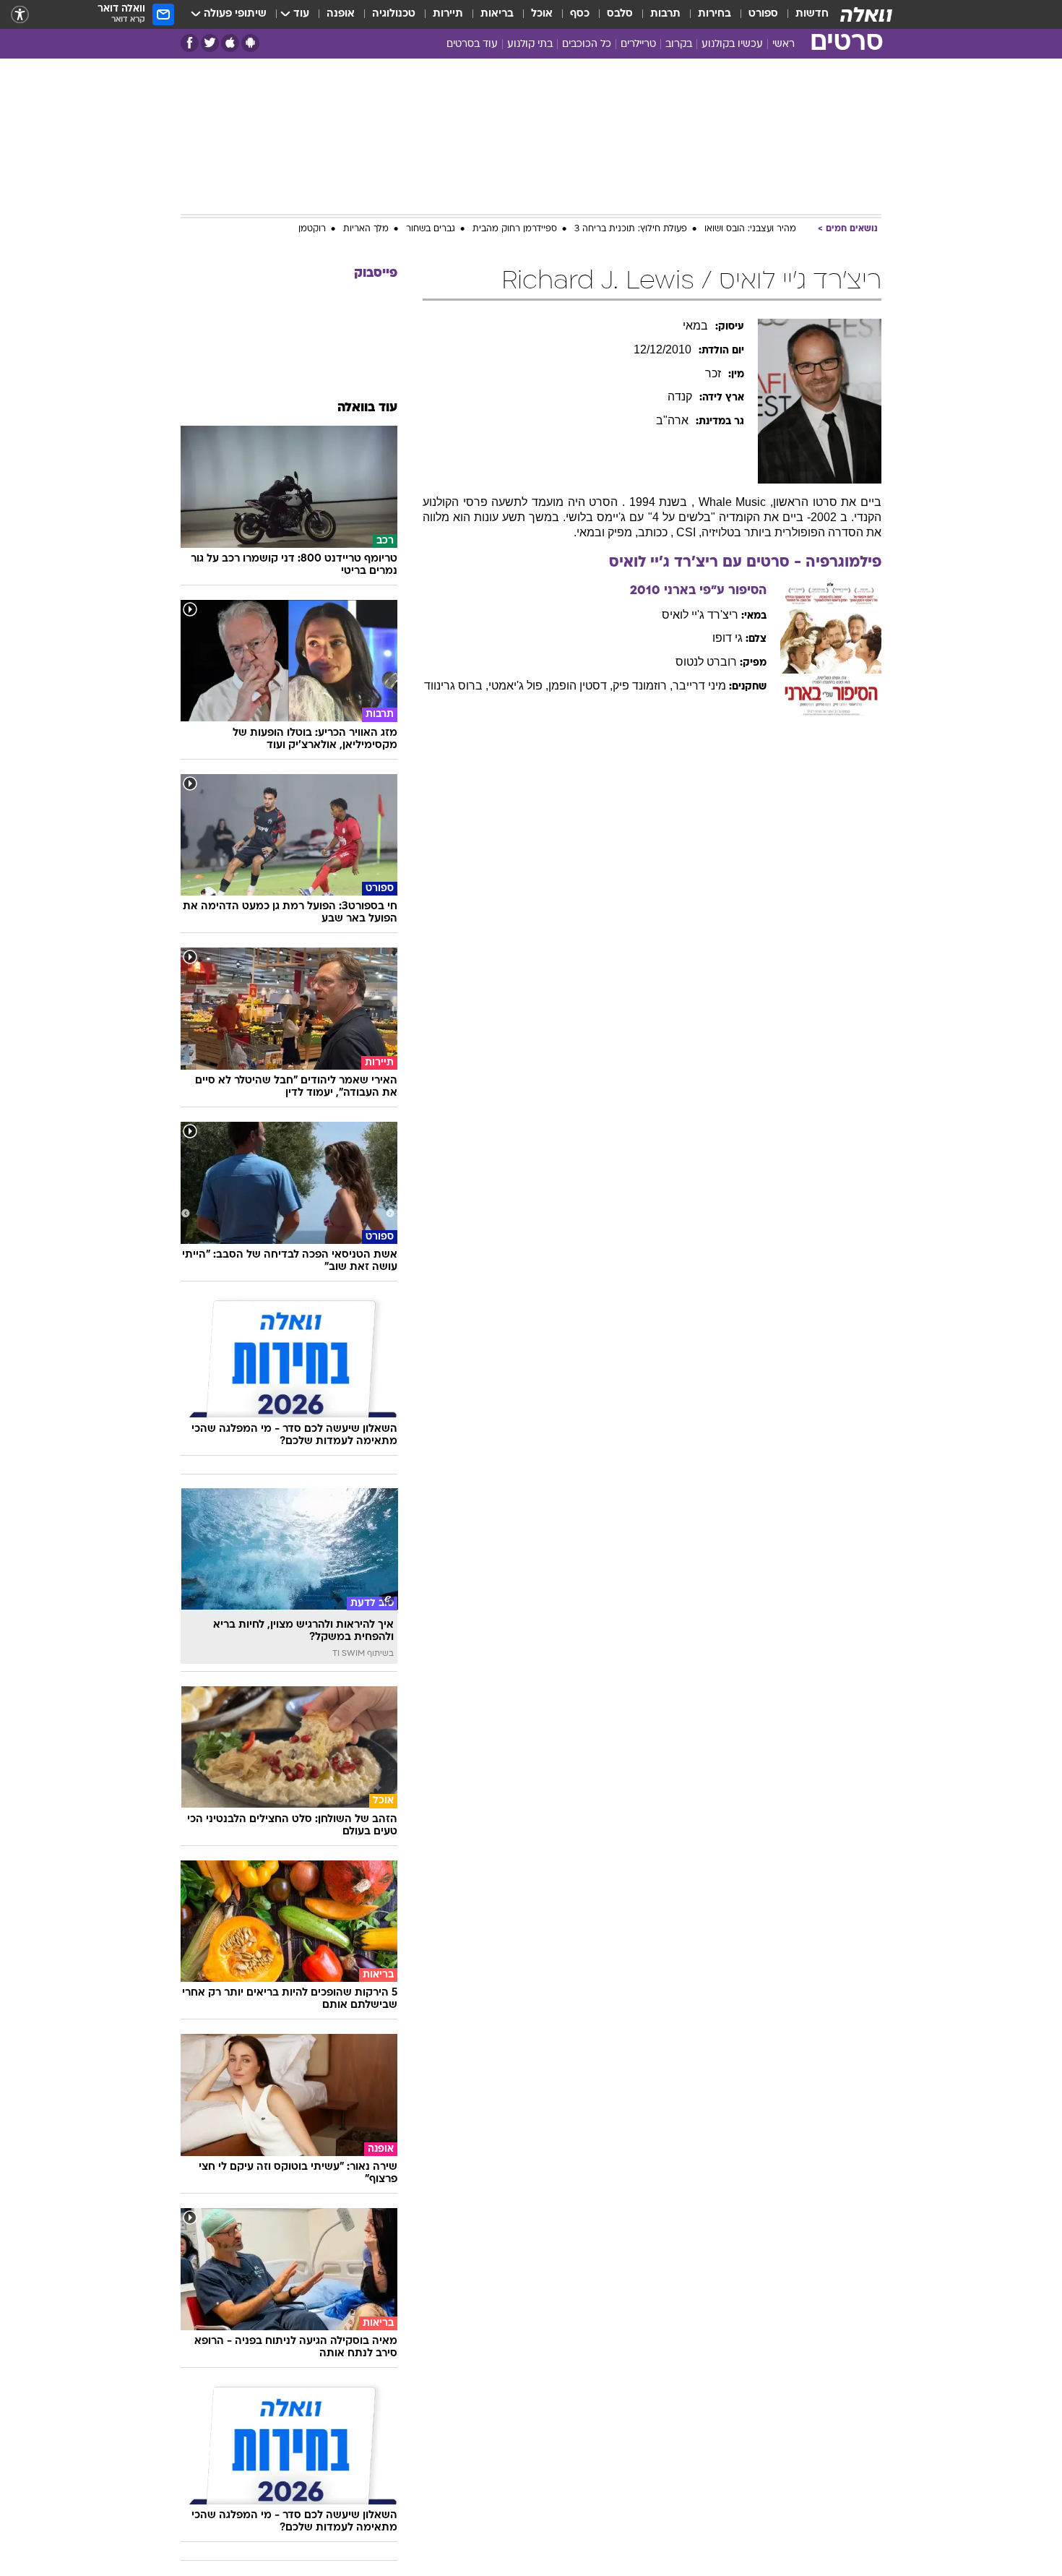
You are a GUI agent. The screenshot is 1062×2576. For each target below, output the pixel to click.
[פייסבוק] (190, 43)
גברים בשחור (431, 229)
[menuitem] (803, 14)
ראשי (783, 44)
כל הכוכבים (587, 44)
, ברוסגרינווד (456, 686)
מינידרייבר (699, 686)
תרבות (665, 14)
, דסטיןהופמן (580, 686)
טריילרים (638, 44)
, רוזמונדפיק (643, 686)
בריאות (497, 14)
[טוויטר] (210, 43)
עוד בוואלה (367, 408)
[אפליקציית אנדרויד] (250, 43)
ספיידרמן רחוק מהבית (515, 229)
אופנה (341, 14)
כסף (580, 14)
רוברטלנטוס (706, 662)
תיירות (448, 14)
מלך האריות (366, 229)
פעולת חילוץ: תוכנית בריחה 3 (631, 229)
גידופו (728, 638)
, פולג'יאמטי (518, 686)
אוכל (542, 14)
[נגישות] (20, 15)
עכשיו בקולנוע (732, 44)
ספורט (763, 14)
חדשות (812, 14)
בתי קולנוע (530, 44)
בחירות (715, 14)
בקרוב (679, 44)
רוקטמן (312, 229)
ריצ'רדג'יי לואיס (700, 615)
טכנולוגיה (394, 14)
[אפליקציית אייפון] (230, 43)
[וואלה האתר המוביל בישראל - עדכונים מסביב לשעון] (866, 14)
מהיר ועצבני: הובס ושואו (750, 229)
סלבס (620, 14)
